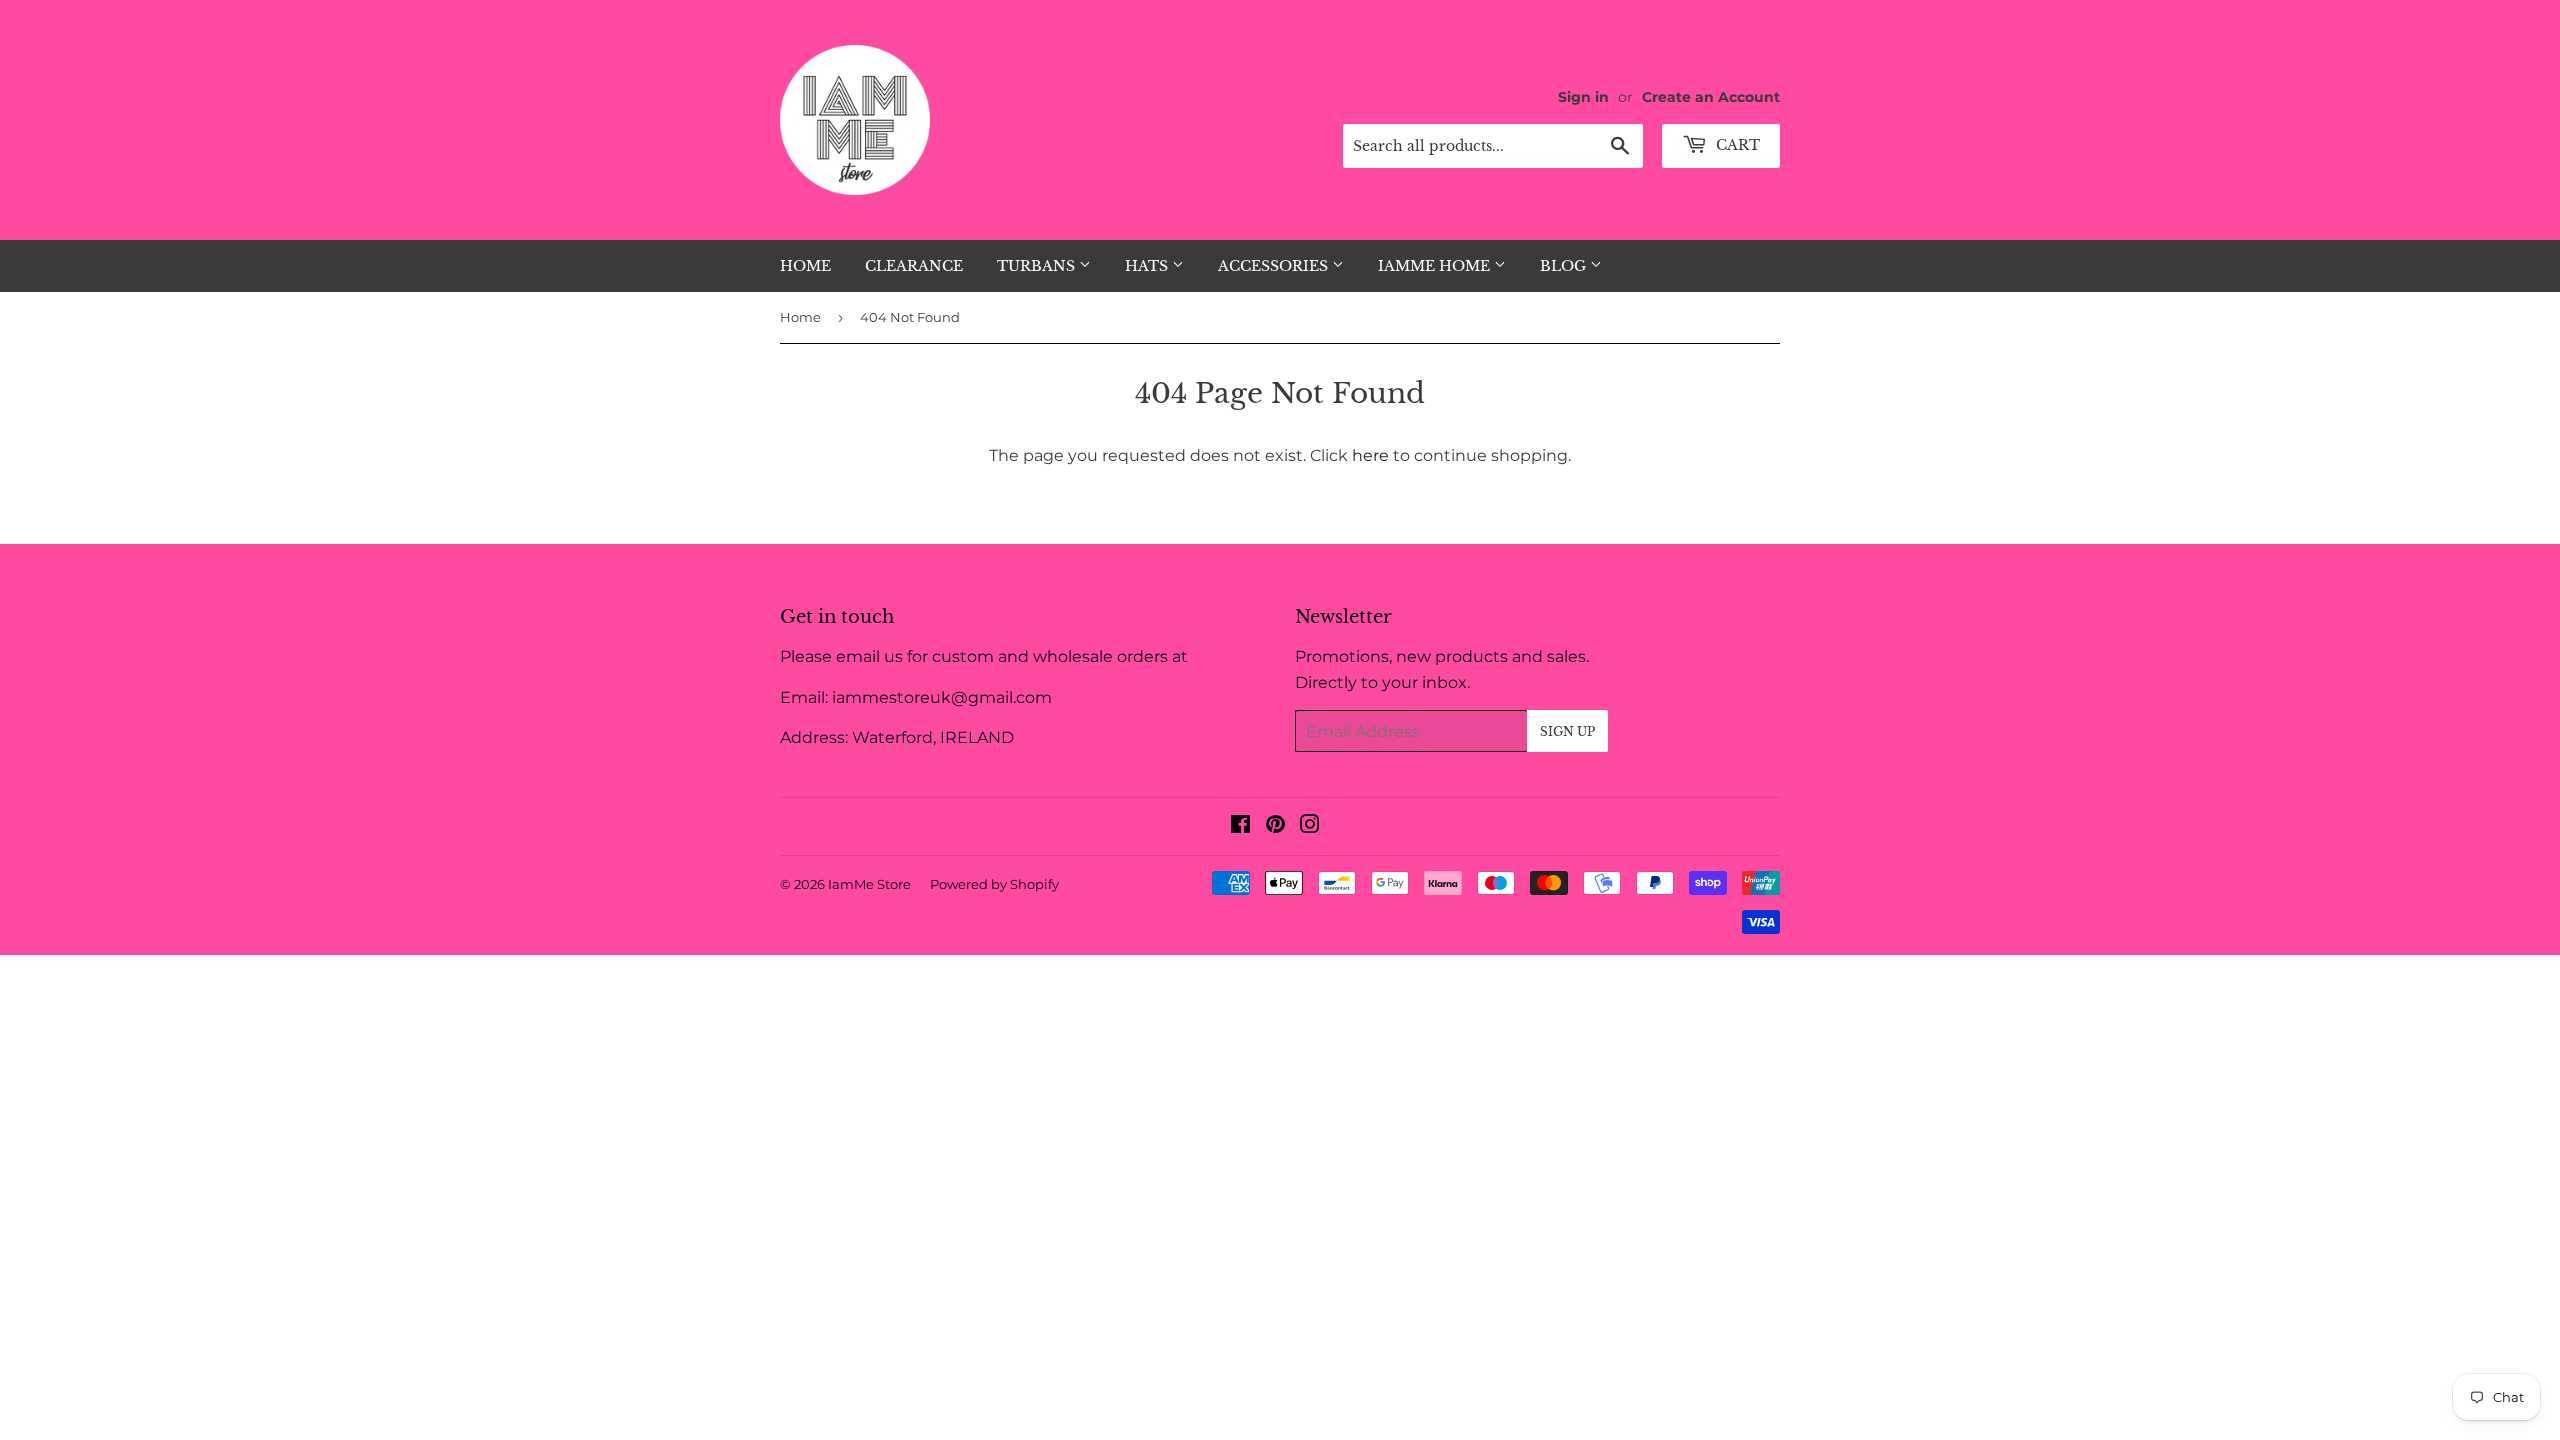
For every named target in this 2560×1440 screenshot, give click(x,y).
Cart (1736, 145)
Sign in (1583, 97)
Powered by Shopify (994, 884)
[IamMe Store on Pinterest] (1275, 826)
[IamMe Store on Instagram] (1310, 826)
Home (805, 266)
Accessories (1275, 266)
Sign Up (1567, 731)
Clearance (914, 266)
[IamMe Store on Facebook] (1240, 826)
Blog (1565, 266)
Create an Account (1711, 97)
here (1370, 455)
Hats (1148, 266)
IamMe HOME (1436, 266)
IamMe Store (869, 884)
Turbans (1038, 266)
